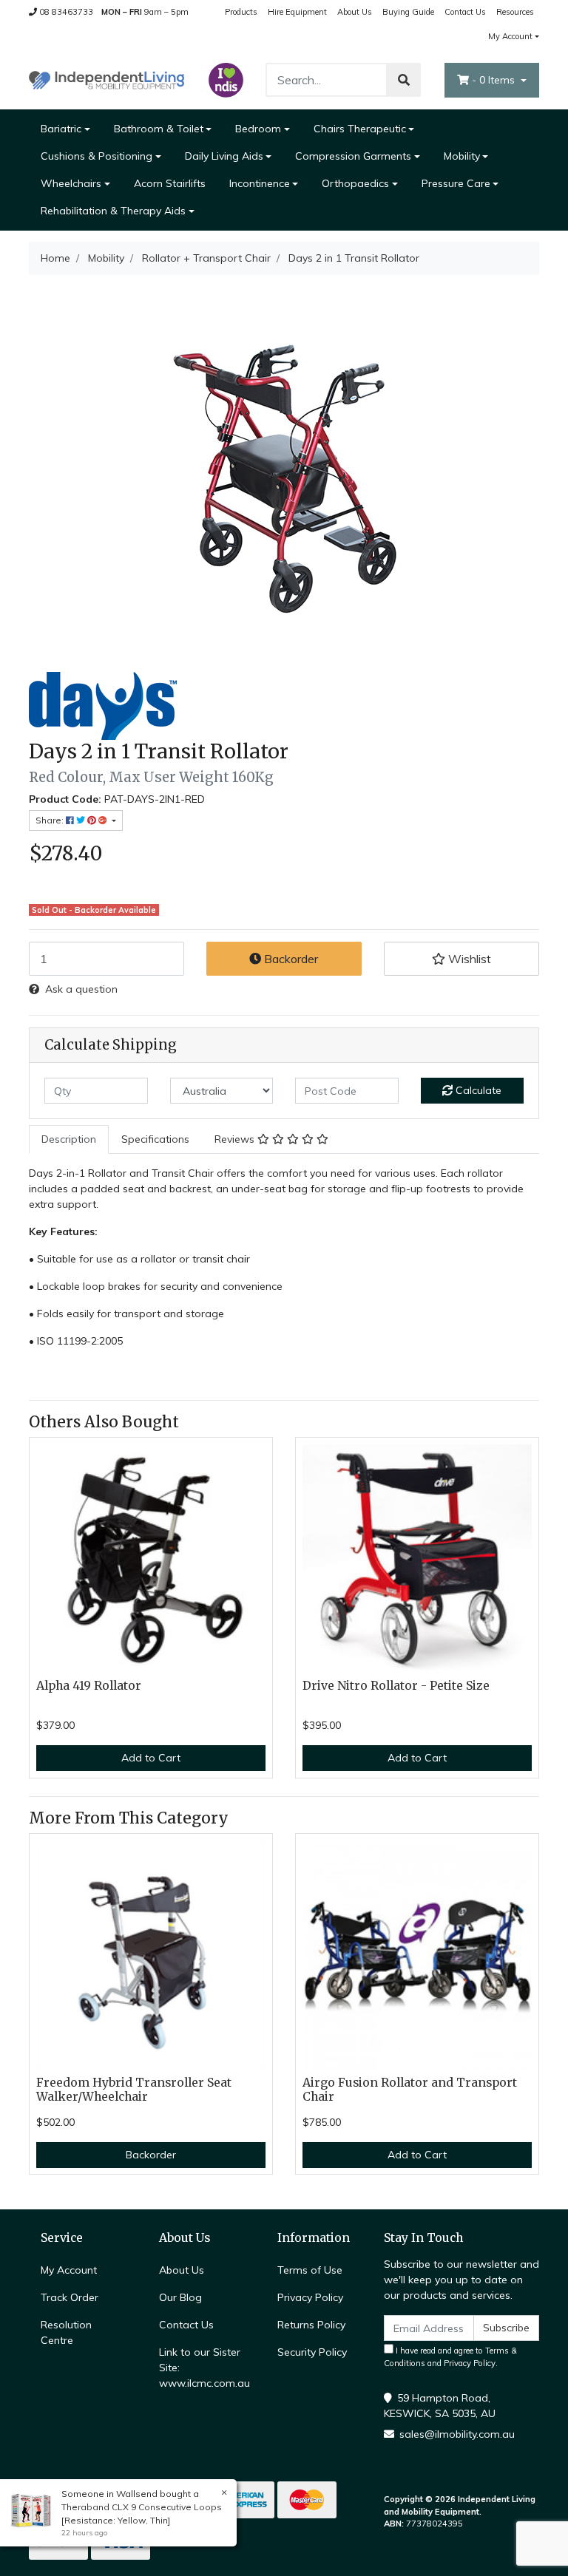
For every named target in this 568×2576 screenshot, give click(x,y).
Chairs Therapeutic (360, 129)
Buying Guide (408, 12)
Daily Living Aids (224, 156)
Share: (51, 820)
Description (69, 1139)
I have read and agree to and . (450, 2357)
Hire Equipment (297, 12)
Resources (515, 12)
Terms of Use (310, 2270)
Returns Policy (311, 2325)
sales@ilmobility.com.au (457, 2434)
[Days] (103, 705)
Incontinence (260, 183)
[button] (461, 959)
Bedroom (258, 129)
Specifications (155, 1139)
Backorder (290, 959)
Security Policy (312, 2352)
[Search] (404, 80)
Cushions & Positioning (97, 156)
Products (241, 12)
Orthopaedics (355, 183)
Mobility (462, 156)
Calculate (477, 1090)
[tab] (69, 1139)
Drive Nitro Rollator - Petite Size (396, 1686)
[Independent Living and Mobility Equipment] (106, 79)
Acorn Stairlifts (170, 183)
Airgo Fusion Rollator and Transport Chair (410, 2090)
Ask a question (81, 989)
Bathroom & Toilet (159, 129)
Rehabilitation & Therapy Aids (113, 211)
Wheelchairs (71, 183)
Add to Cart (151, 1758)
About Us (355, 12)
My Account (510, 36)
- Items (495, 80)
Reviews (236, 1139)
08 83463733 (65, 12)
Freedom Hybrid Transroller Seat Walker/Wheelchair (134, 2090)
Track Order (70, 2297)
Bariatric (61, 129)
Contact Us (465, 12)
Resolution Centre (66, 2332)
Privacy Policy (310, 2297)
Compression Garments (353, 156)
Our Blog (180, 2297)
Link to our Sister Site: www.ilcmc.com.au (204, 2368)
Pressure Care (456, 183)
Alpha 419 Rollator (89, 1686)
